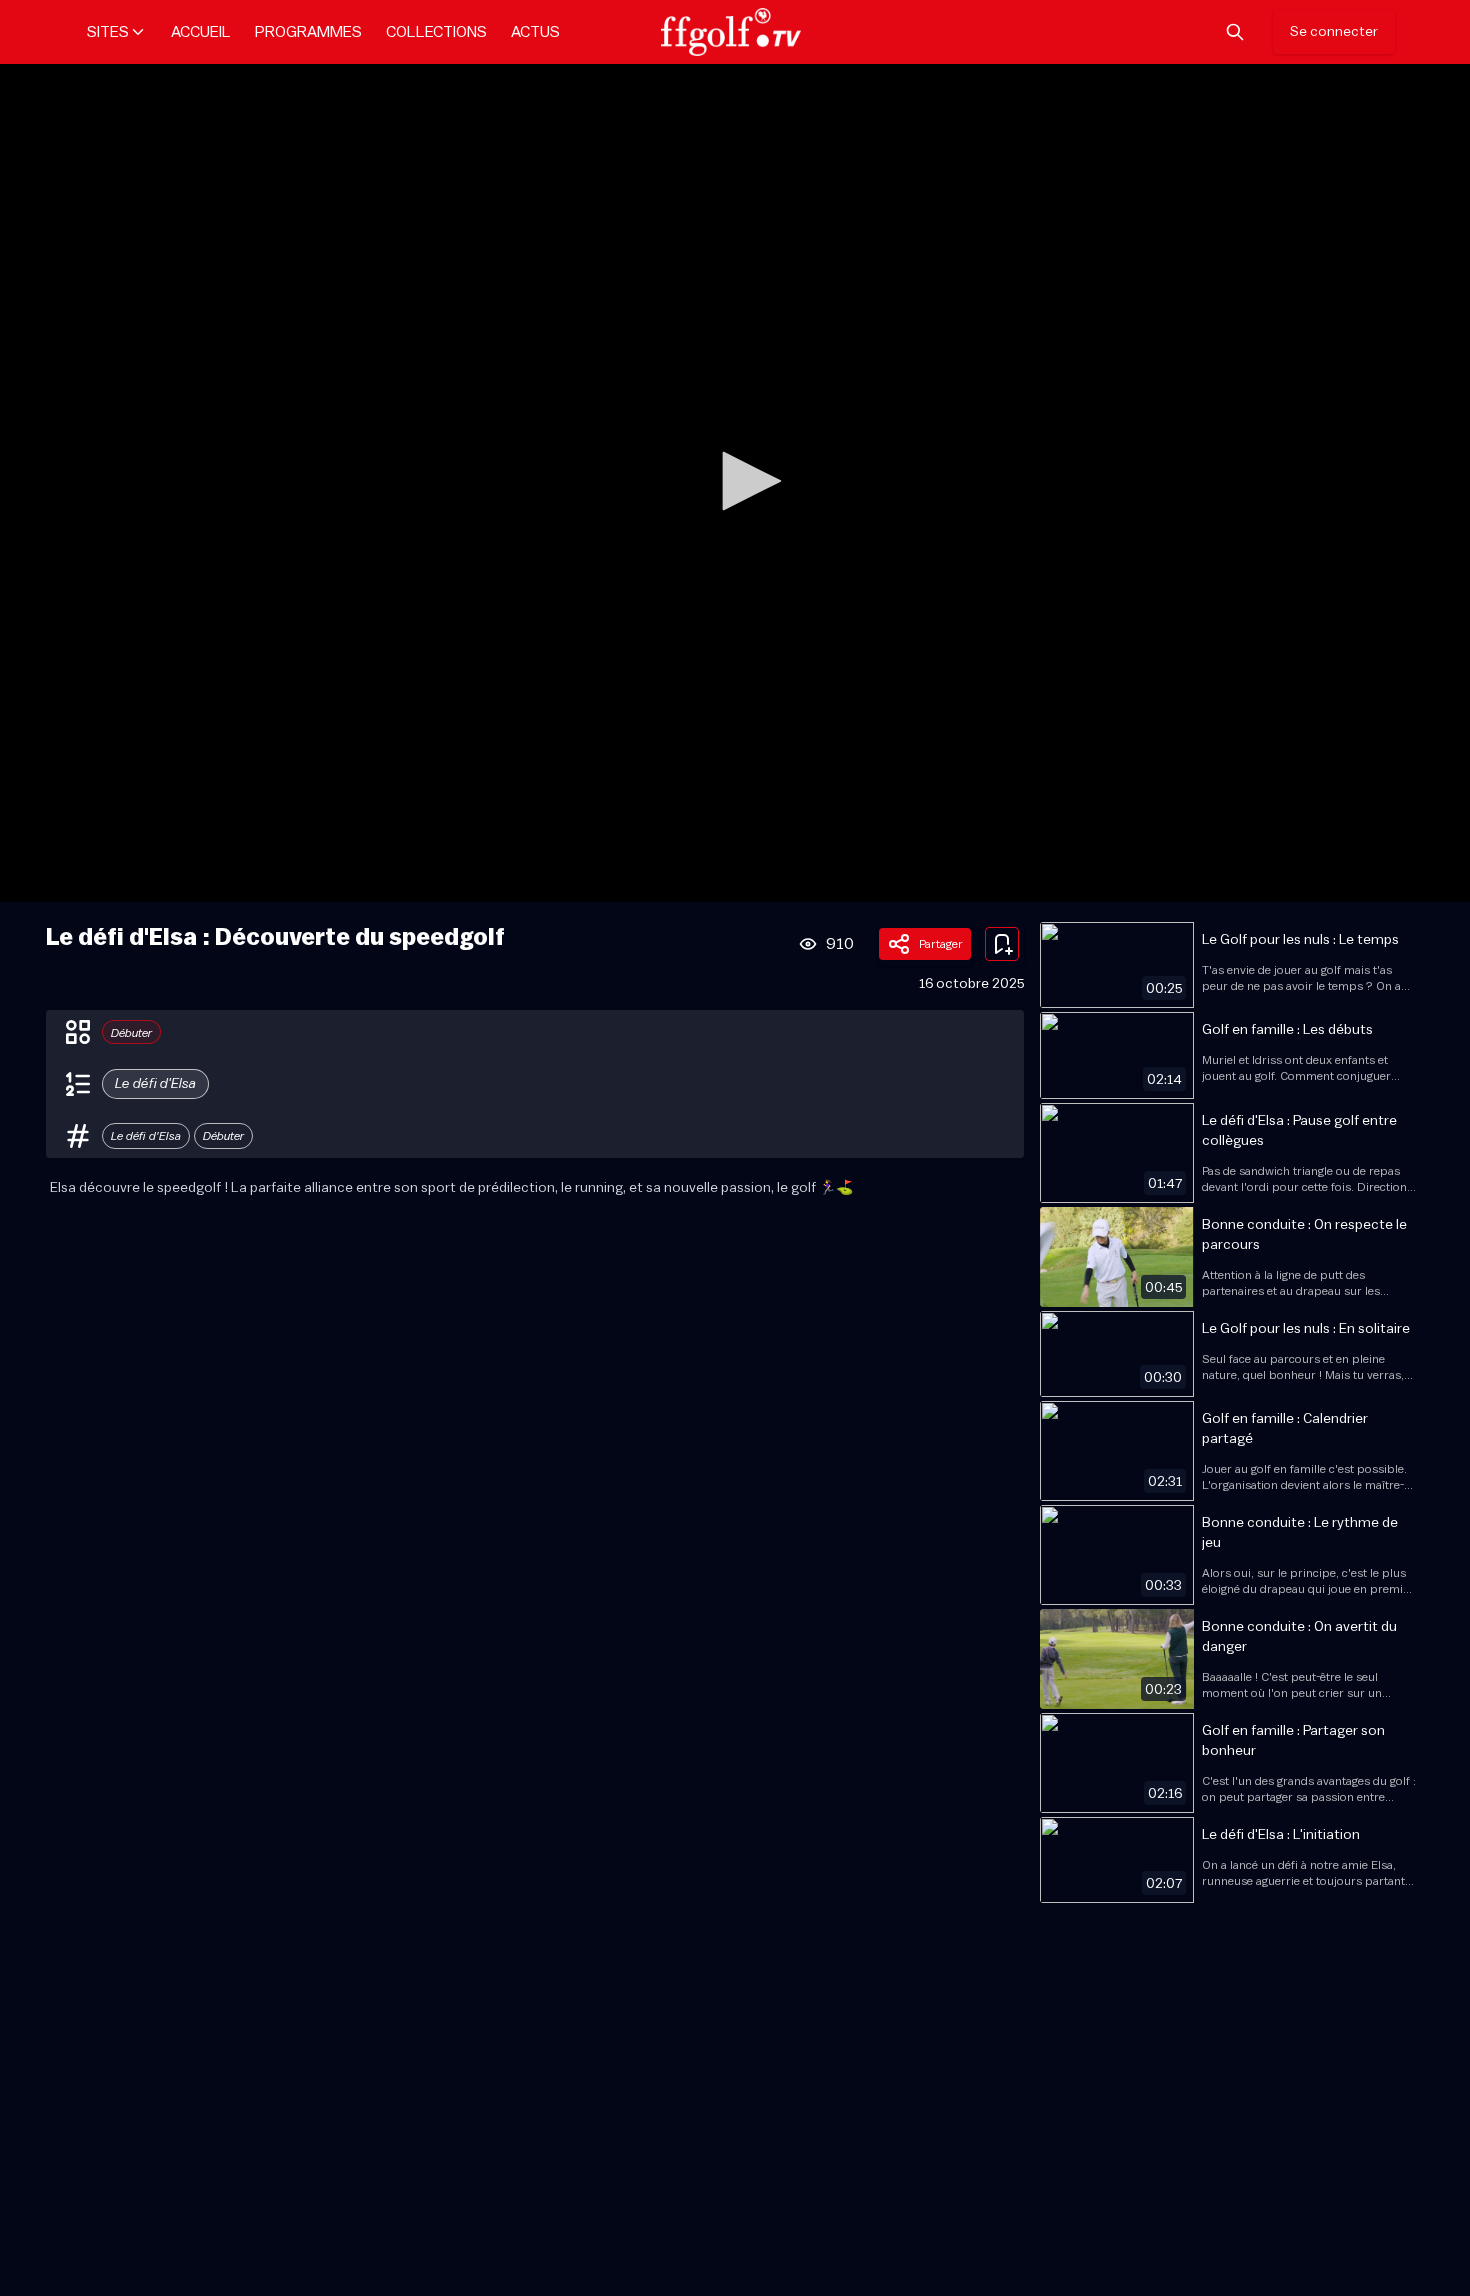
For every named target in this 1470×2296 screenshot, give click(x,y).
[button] (745, 481)
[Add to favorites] (1002, 944)
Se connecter (1334, 32)
